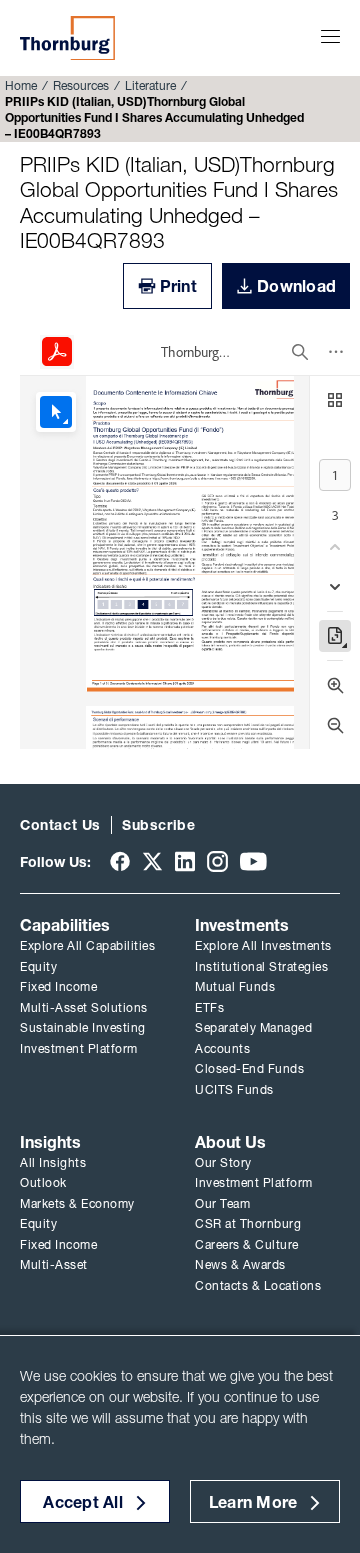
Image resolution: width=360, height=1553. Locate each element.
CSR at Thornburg (248, 1223)
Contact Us (60, 825)
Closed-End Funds (249, 1068)
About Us (230, 1142)
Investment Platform (79, 1048)
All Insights (53, 1162)
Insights (50, 1142)
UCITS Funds (234, 1089)
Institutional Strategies (261, 966)
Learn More (253, 1502)
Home (21, 85)
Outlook (43, 1182)
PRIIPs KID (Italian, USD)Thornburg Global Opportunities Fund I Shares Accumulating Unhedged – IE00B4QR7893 (179, 202)
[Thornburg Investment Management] (67, 38)
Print (178, 286)
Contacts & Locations (258, 1285)
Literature (150, 85)
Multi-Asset (54, 1264)
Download (296, 286)
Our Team (222, 1203)
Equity (38, 966)
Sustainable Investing (83, 1027)
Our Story (223, 1162)
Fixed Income (58, 986)
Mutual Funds (235, 986)
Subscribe (158, 825)
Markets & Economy (77, 1203)
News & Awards (240, 1264)
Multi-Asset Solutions (84, 1007)
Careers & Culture (247, 1244)
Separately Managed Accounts (253, 1038)
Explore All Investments (263, 945)
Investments (242, 925)
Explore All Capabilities (87, 945)
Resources (81, 85)
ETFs (209, 1007)
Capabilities (65, 925)
